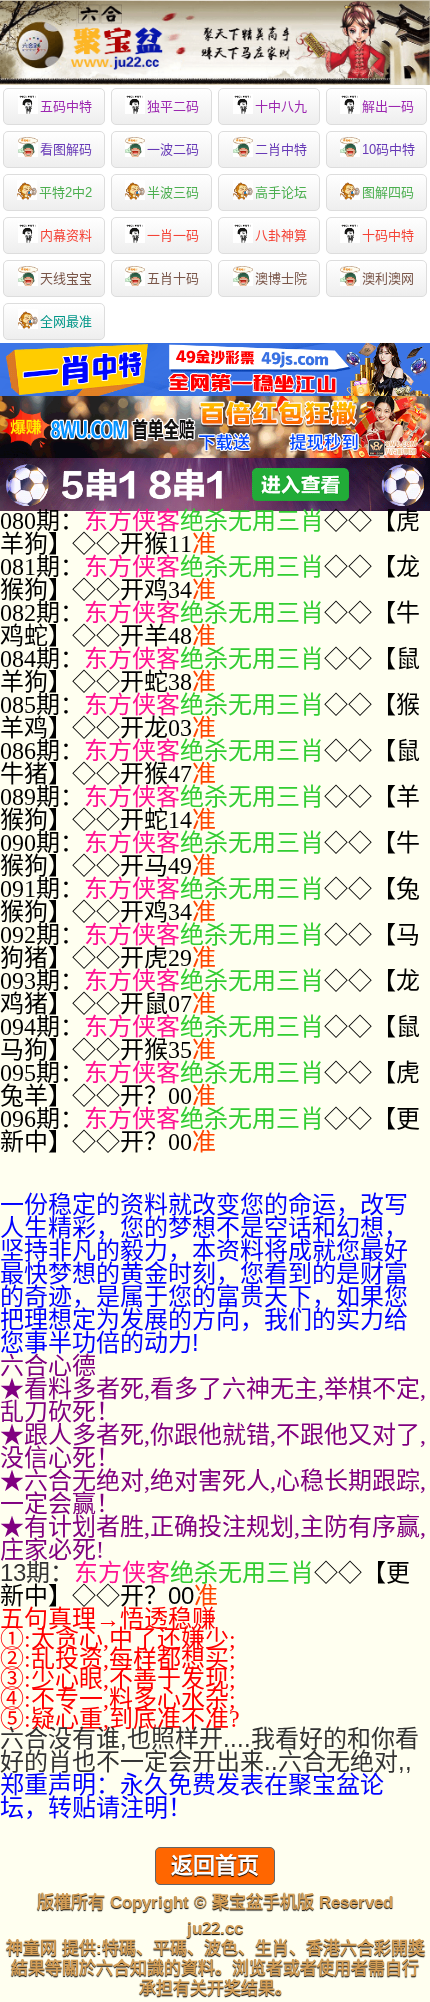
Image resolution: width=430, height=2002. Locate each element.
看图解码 (66, 149)
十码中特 (388, 235)
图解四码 (388, 192)
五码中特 (66, 106)
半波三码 (173, 192)
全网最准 (66, 321)
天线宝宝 (66, 278)
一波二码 (173, 149)
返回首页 (215, 1865)
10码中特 (388, 149)
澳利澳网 (388, 278)
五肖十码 (173, 278)
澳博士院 (281, 278)
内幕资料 (66, 235)
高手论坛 (281, 192)
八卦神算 (281, 235)
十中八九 (281, 106)
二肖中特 (281, 149)
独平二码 (173, 106)
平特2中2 (65, 192)
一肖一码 (173, 235)
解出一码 (388, 106)
